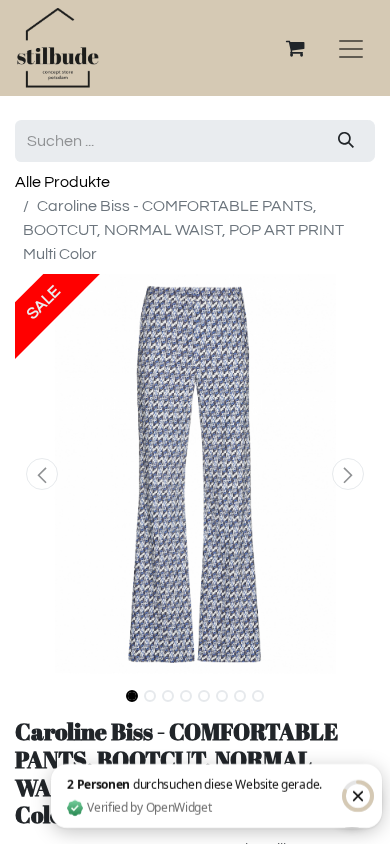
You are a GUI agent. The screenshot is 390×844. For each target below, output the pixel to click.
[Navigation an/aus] (351, 48)
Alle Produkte (62, 182)
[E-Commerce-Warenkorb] (295, 48)
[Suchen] (346, 141)
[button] (42, 474)
